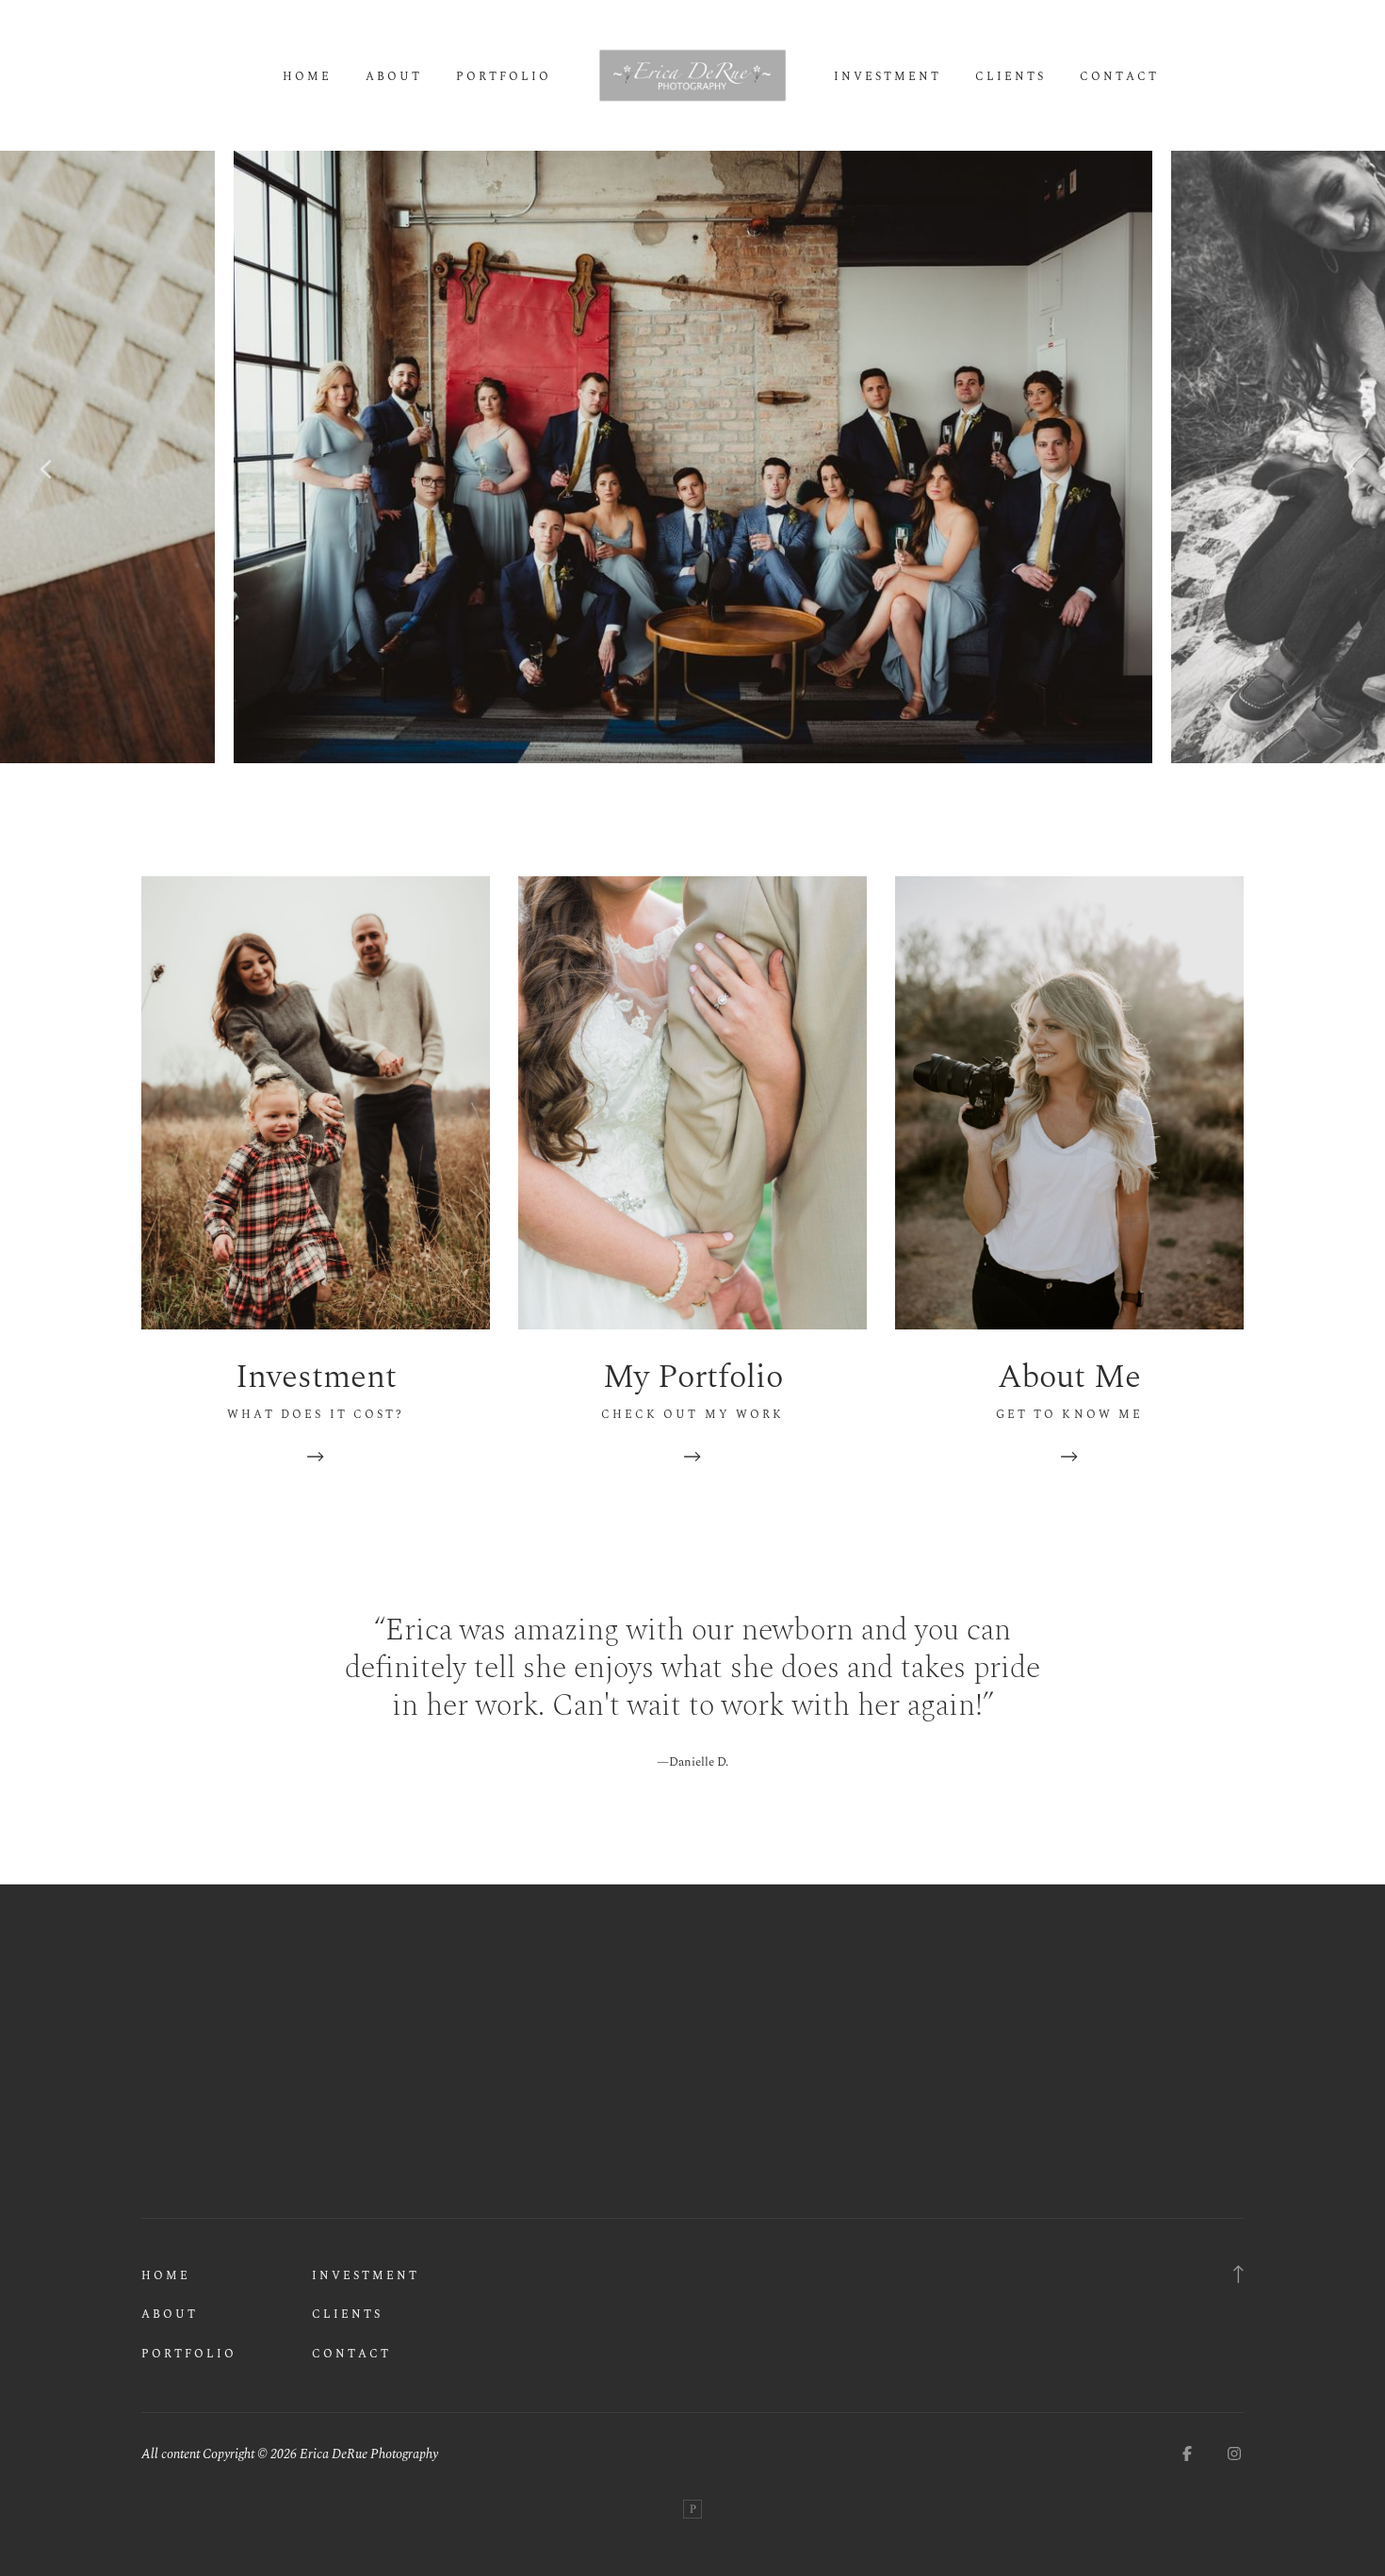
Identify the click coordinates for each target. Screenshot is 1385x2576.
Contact (1119, 77)
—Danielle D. (692, 1762)
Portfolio (504, 77)
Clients (1010, 77)
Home (307, 77)
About (394, 77)
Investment (888, 77)
